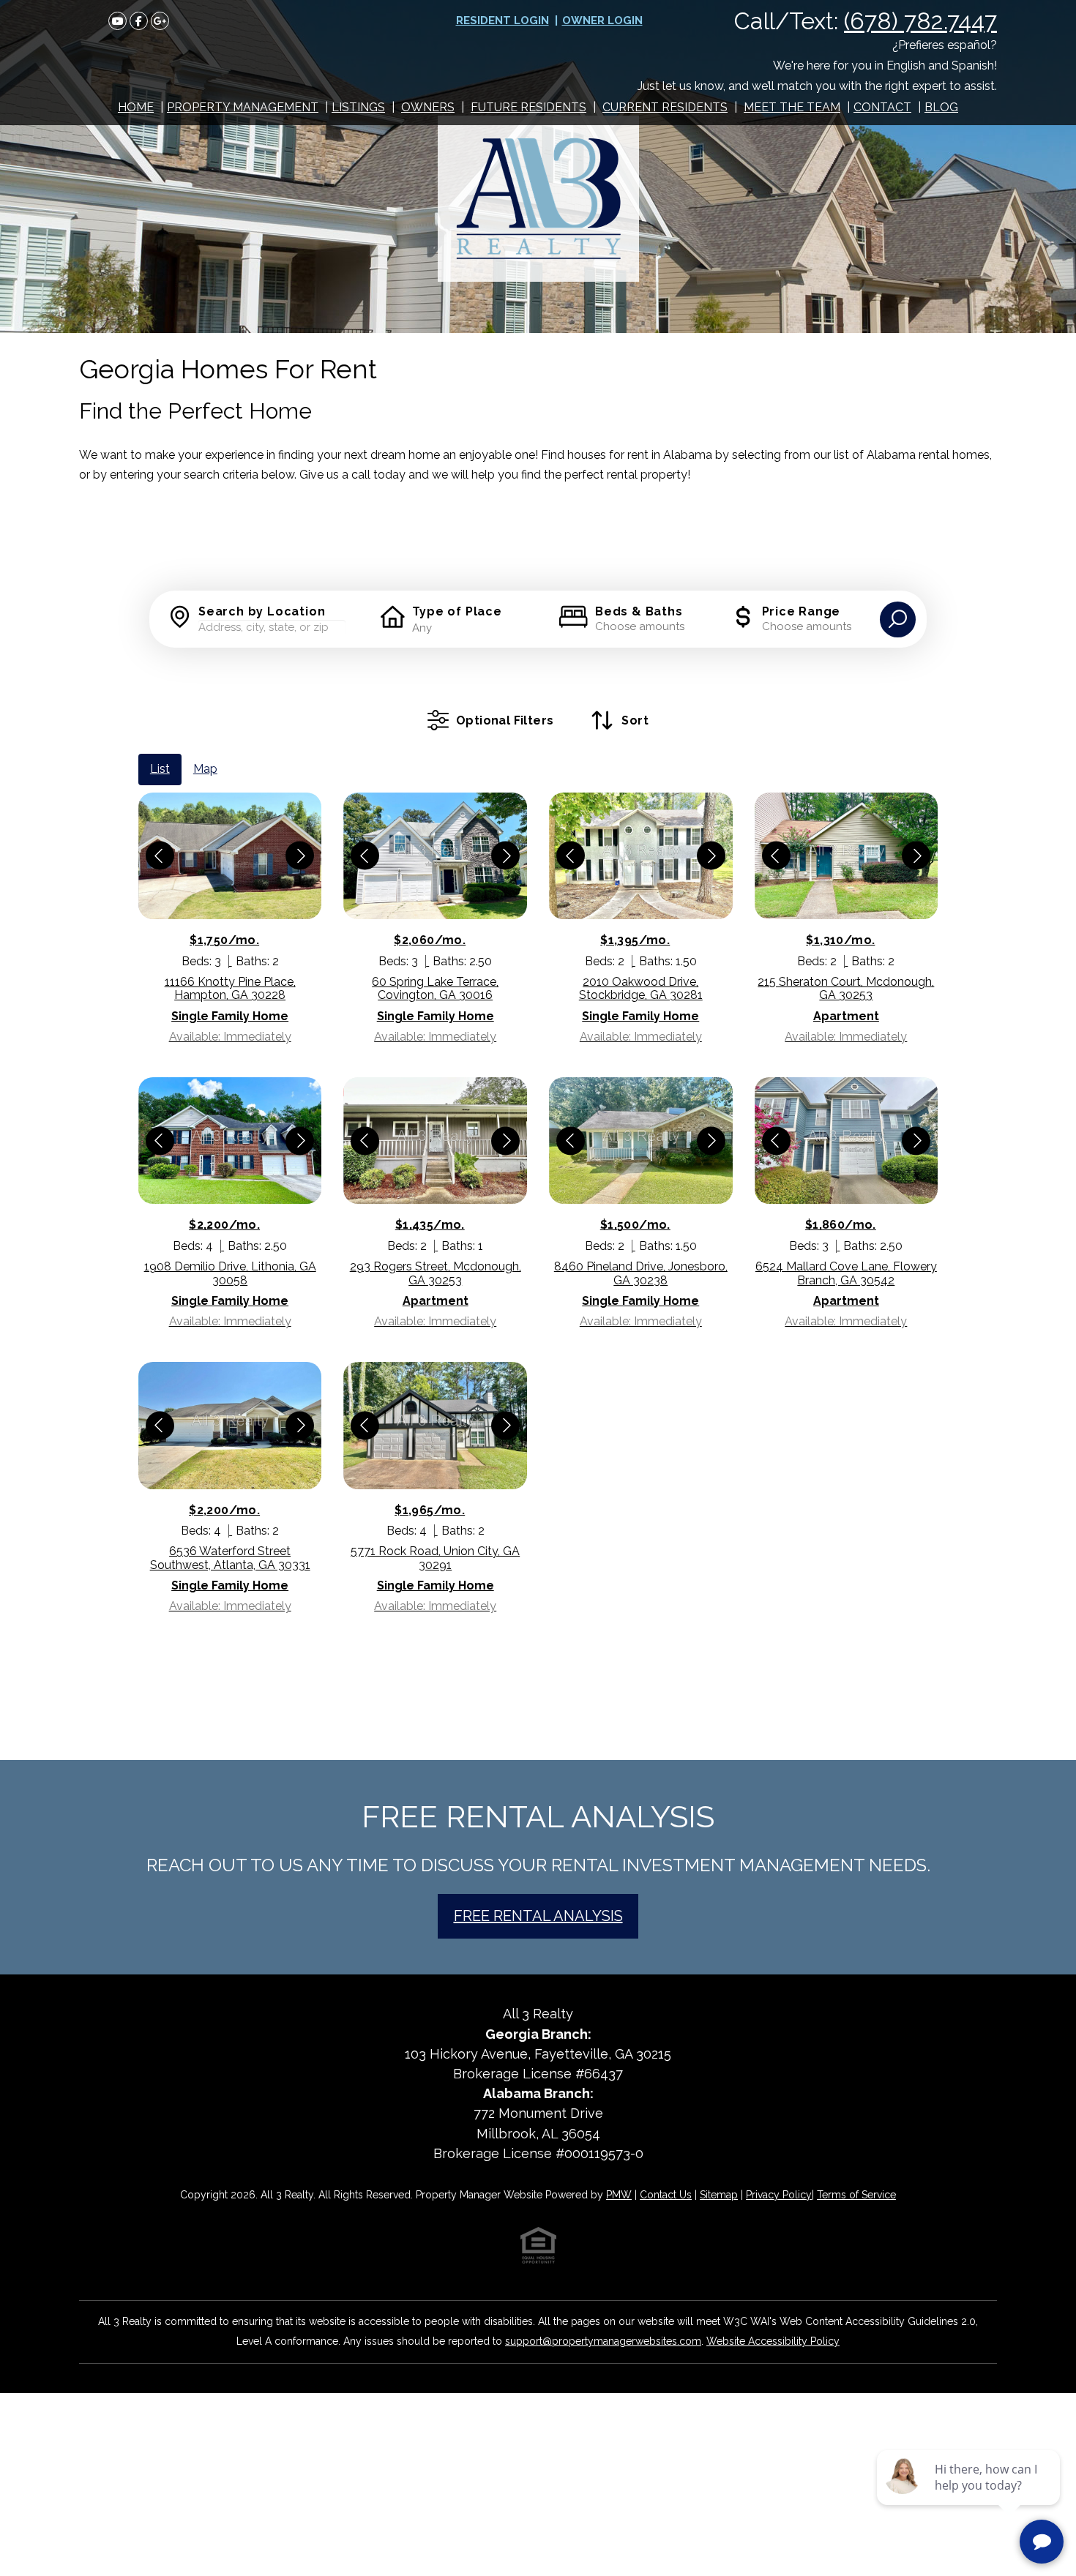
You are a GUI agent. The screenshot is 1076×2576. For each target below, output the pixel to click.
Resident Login (502, 20)
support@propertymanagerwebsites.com (603, 2341)
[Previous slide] (160, 856)
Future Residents (528, 107)
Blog (941, 107)
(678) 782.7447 (920, 21)
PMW (619, 2195)
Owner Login (602, 20)
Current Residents (665, 107)
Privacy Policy (779, 2195)
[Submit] (898, 619)
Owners (428, 107)
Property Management (243, 107)
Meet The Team (792, 107)
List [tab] (160, 769)
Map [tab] (205, 769)
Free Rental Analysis (538, 1915)
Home (136, 107)
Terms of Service (856, 2195)
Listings (358, 107)
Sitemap (719, 2195)
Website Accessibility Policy (773, 2341)
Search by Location (262, 612)
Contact (882, 107)
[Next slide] (300, 856)
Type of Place (457, 612)
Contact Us (666, 2195)
